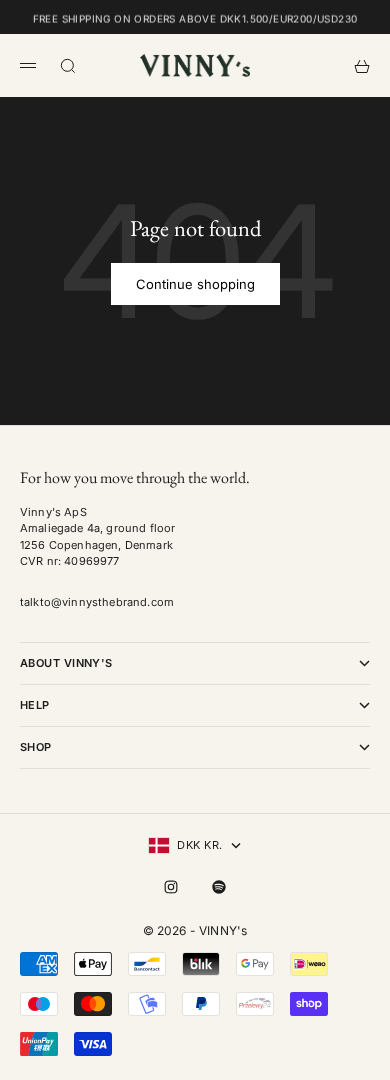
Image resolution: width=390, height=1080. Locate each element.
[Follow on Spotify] (219, 887)
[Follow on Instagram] (171, 887)
